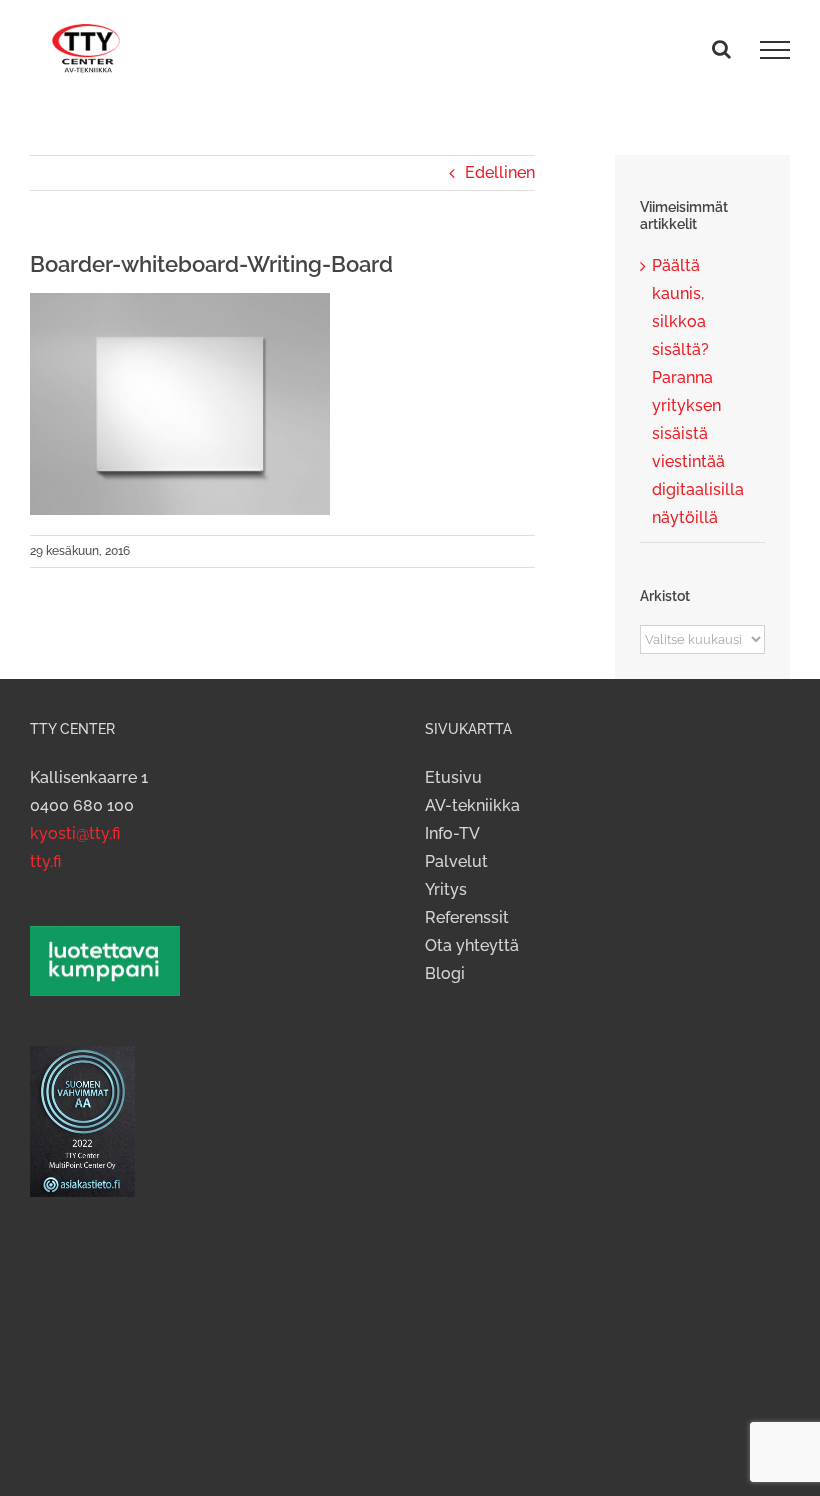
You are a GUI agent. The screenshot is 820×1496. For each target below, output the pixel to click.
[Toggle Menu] (775, 50)
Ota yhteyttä (472, 945)
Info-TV (452, 833)
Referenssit (467, 917)
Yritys (446, 889)
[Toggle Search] (721, 49)
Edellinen (500, 172)
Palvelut (456, 861)
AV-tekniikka (472, 805)
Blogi (445, 973)
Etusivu (453, 777)
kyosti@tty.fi (75, 833)
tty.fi (45, 861)
